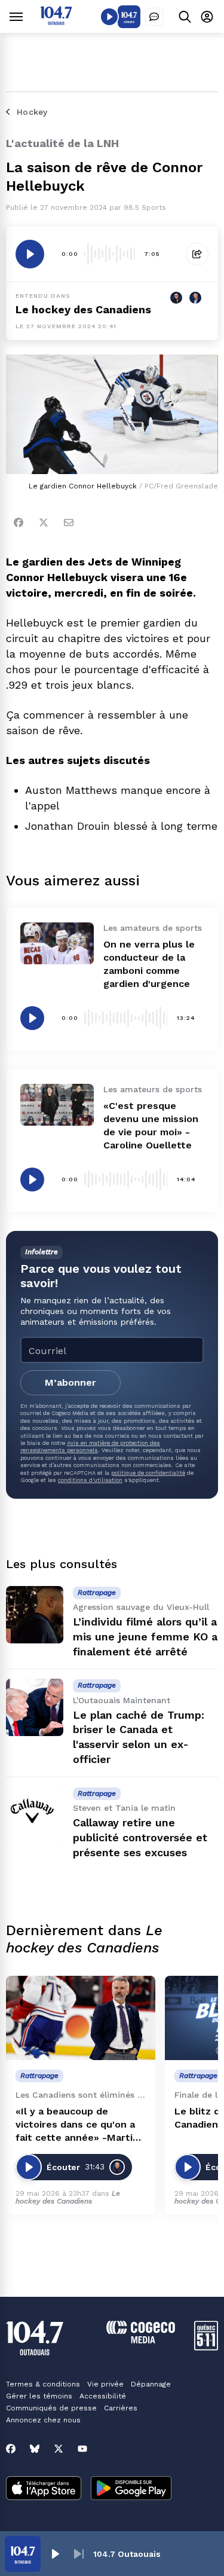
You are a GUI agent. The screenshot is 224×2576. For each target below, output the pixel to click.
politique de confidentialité (148, 1473)
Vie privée (105, 2384)
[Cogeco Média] (141, 2340)
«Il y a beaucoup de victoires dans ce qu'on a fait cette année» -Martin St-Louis (77, 2125)
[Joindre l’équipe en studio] (154, 17)
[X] (59, 2449)
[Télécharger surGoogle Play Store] (131, 2489)
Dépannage (151, 2384)
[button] (55, 2554)
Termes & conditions (43, 2384)
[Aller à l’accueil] (56, 22)
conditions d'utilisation (90, 1480)
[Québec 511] (206, 2347)
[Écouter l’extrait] (30, 254)
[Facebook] (19, 522)
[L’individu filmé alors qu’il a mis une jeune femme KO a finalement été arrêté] (35, 1615)
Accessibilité (103, 2396)
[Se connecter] (207, 16)
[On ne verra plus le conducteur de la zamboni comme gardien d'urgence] (57, 943)
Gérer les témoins (39, 2396)
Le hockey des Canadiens (83, 309)
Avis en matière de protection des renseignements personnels (90, 1446)
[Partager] (197, 254)
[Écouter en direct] (109, 17)
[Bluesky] (35, 2449)
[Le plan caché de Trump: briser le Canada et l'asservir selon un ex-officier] (35, 1707)
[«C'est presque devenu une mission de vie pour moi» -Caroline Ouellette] (57, 1104)
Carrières (121, 2408)
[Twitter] (44, 522)
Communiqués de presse (51, 2408)
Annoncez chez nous (43, 2420)
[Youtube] (82, 2449)
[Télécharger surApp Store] (44, 2489)
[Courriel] (69, 522)
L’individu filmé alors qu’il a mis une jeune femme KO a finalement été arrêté (145, 1637)
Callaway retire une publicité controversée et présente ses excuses (140, 1837)
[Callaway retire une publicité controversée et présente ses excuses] (35, 1816)
